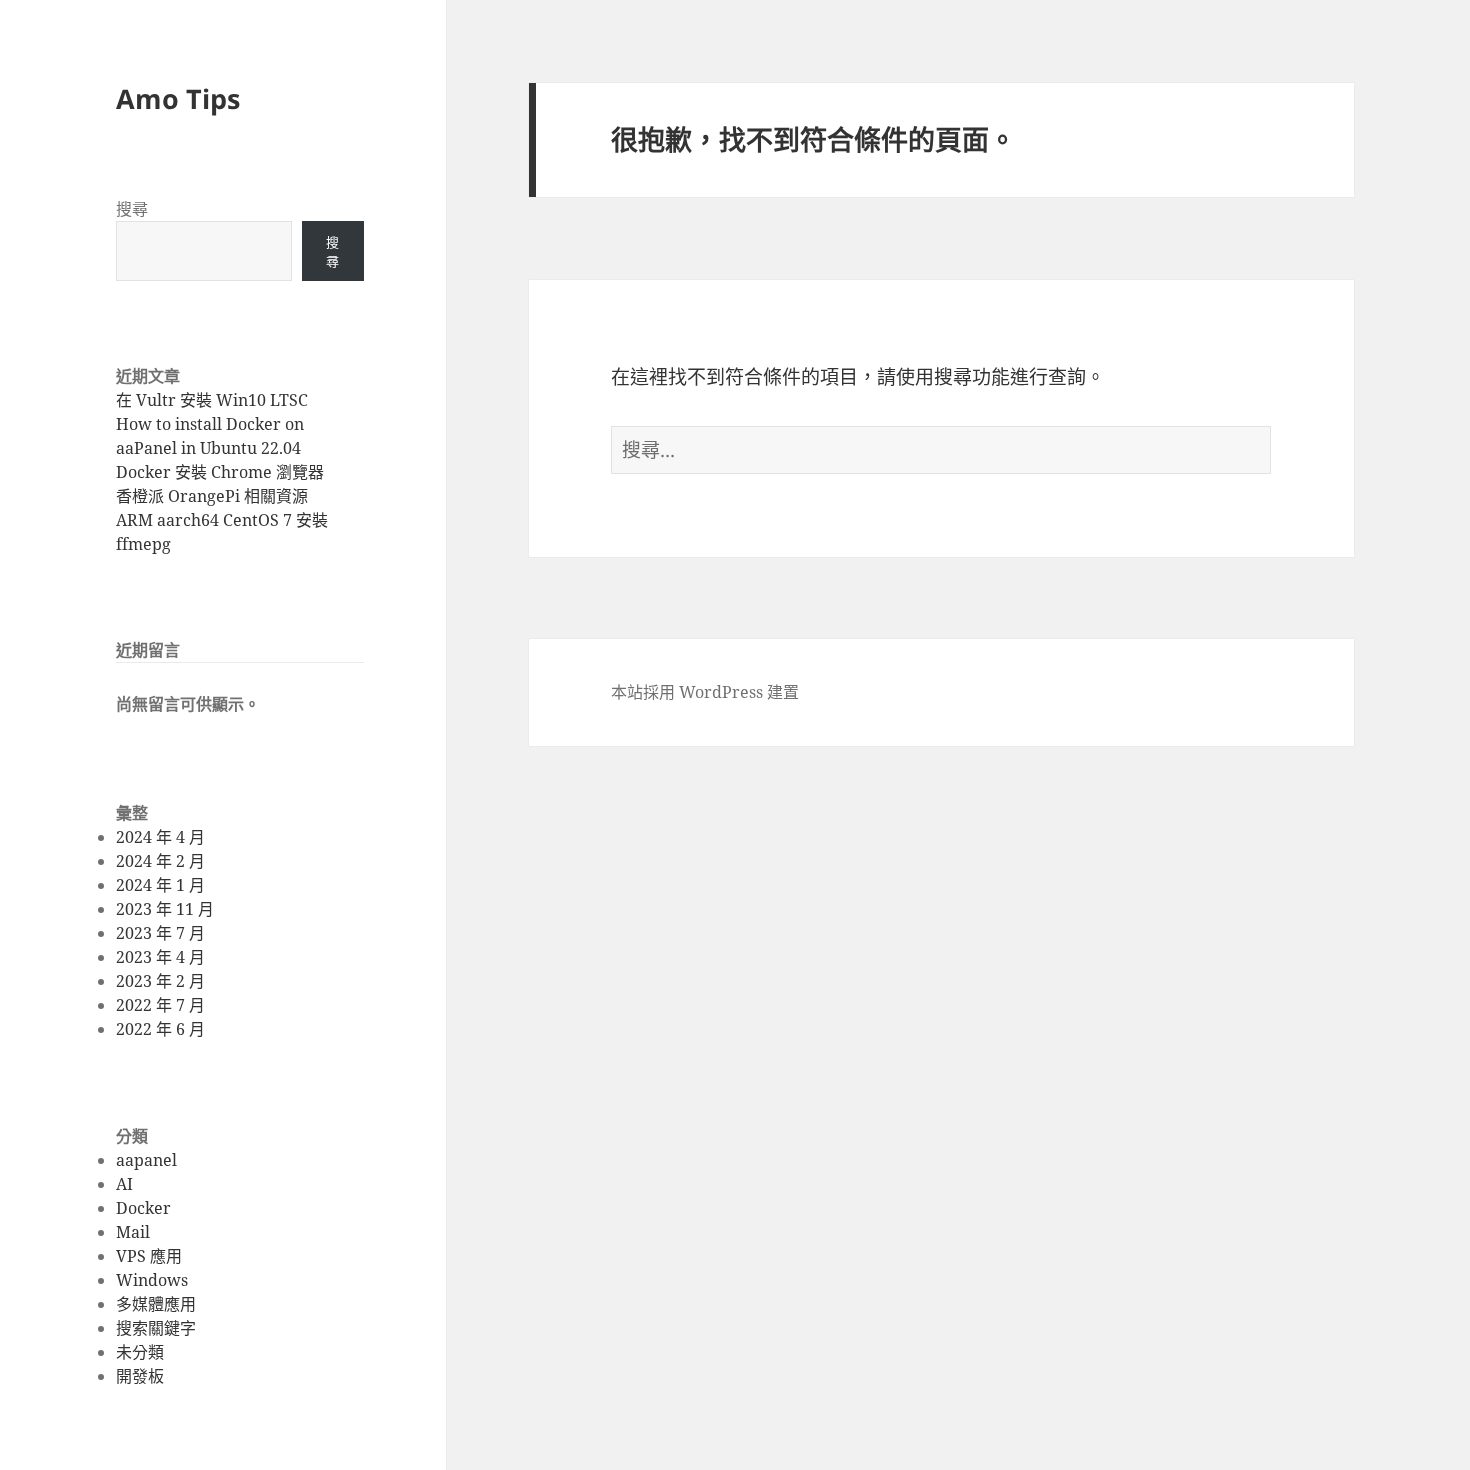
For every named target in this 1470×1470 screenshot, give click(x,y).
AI (124, 1184)
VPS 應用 (149, 1256)
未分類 (140, 1352)
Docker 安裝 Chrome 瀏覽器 (220, 472)
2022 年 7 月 (160, 1005)
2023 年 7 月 (160, 933)
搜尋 (132, 209)
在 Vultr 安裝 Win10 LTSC (212, 400)
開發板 (140, 1376)
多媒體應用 (156, 1304)
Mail (133, 1232)
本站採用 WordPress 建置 (705, 692)
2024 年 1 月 (160, 885)
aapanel (146, 1160)
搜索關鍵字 (156, 1328)
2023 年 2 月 (160, 981)
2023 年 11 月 (165, 909)
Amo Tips (178, 98)
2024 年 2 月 (160, 861)
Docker (143, 1208)
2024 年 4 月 (160, 837)
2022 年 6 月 (160, 1029)
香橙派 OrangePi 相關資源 (212, 496)
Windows (152, 1280)
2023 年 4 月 (160, 957)
